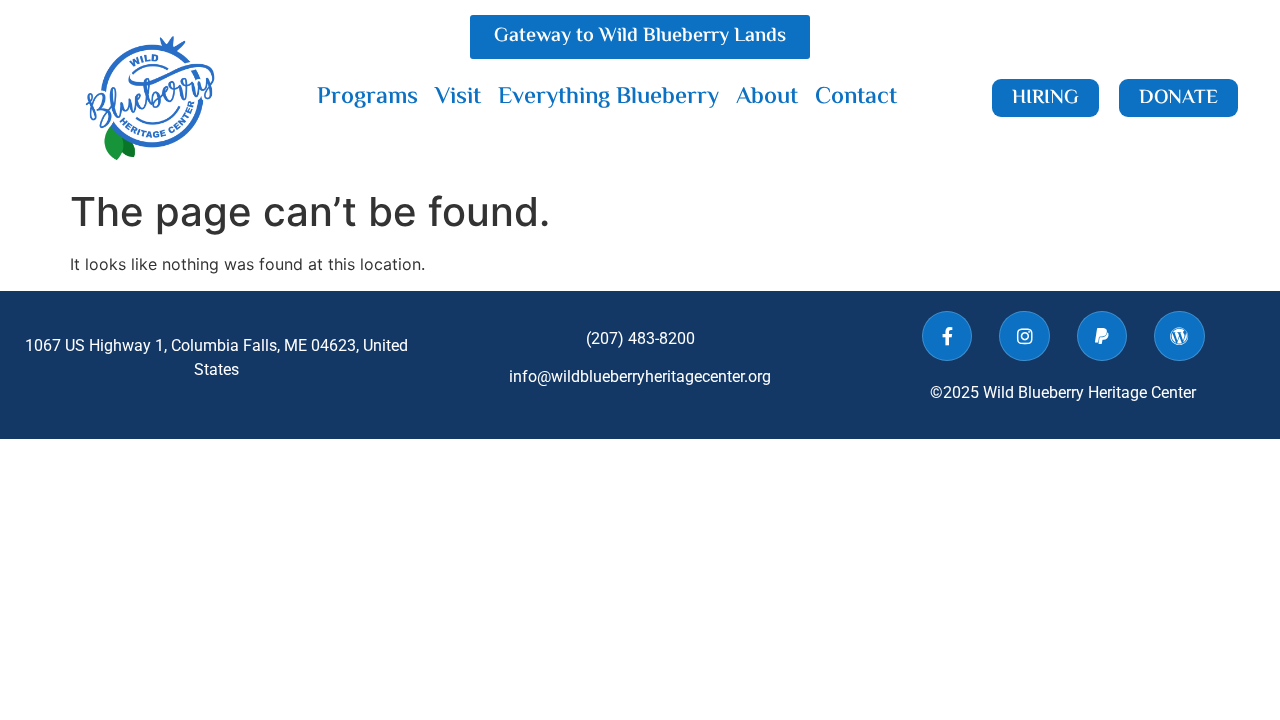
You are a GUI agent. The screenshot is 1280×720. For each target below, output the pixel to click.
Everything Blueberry (608, 97)
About (767, 97)
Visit (458, 97)
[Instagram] (1024, 336)
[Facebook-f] (947, 336)
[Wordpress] (1179, 336)
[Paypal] (1102, 336)
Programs (367, 97)
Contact (856, 97)
